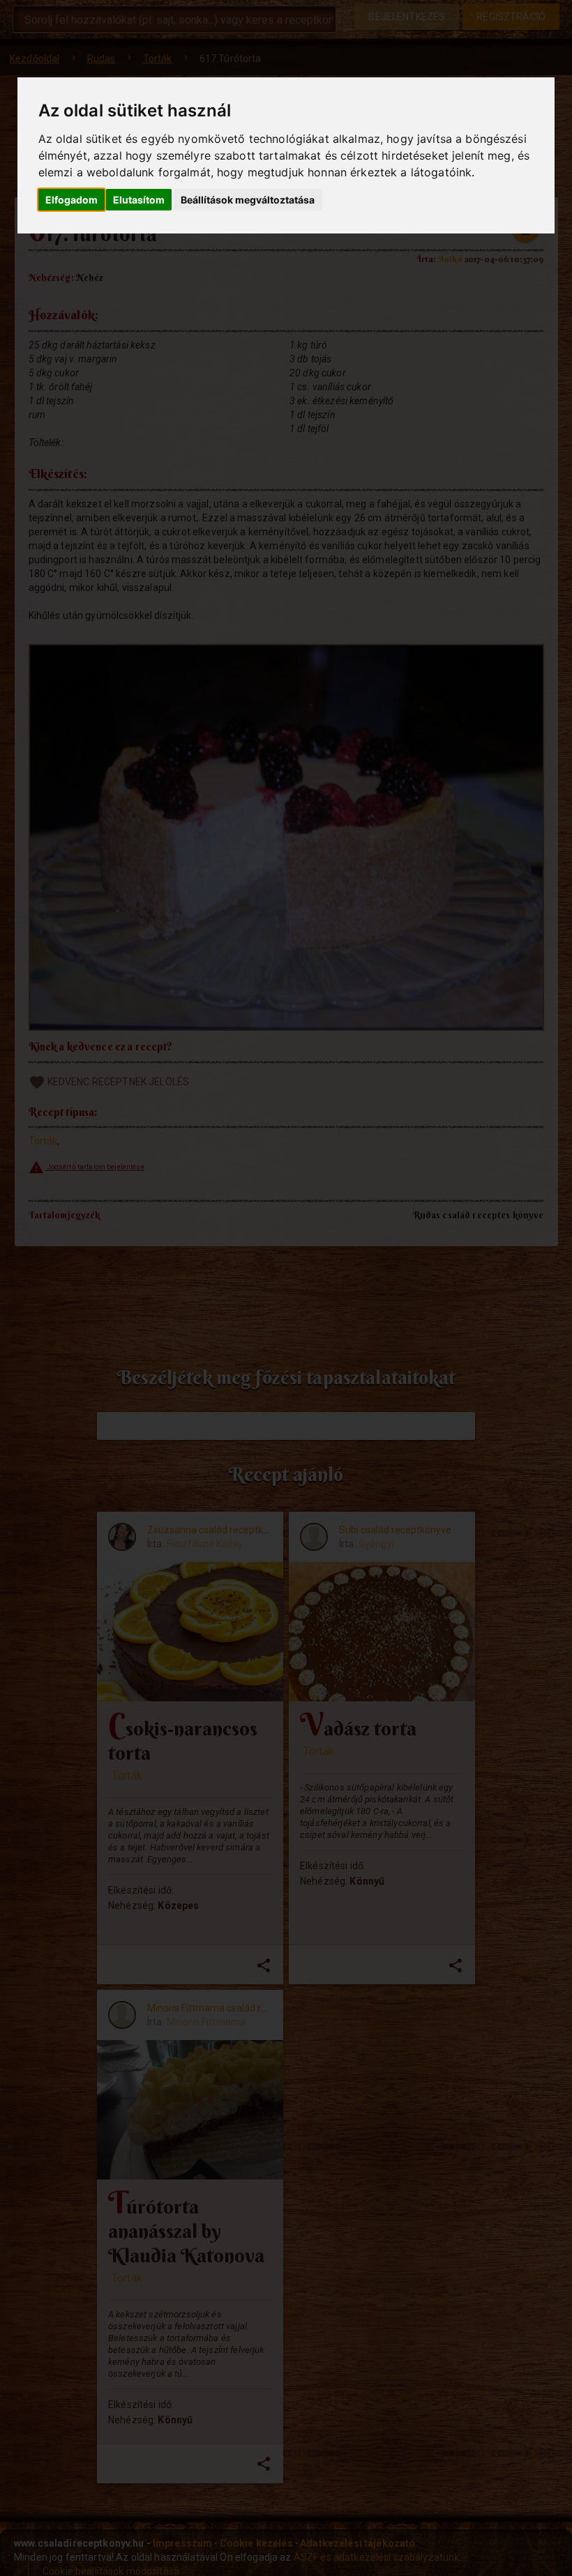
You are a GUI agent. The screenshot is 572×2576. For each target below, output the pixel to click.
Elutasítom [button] (139, 200)
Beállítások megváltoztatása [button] (248, 200)
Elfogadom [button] (71, 200)
